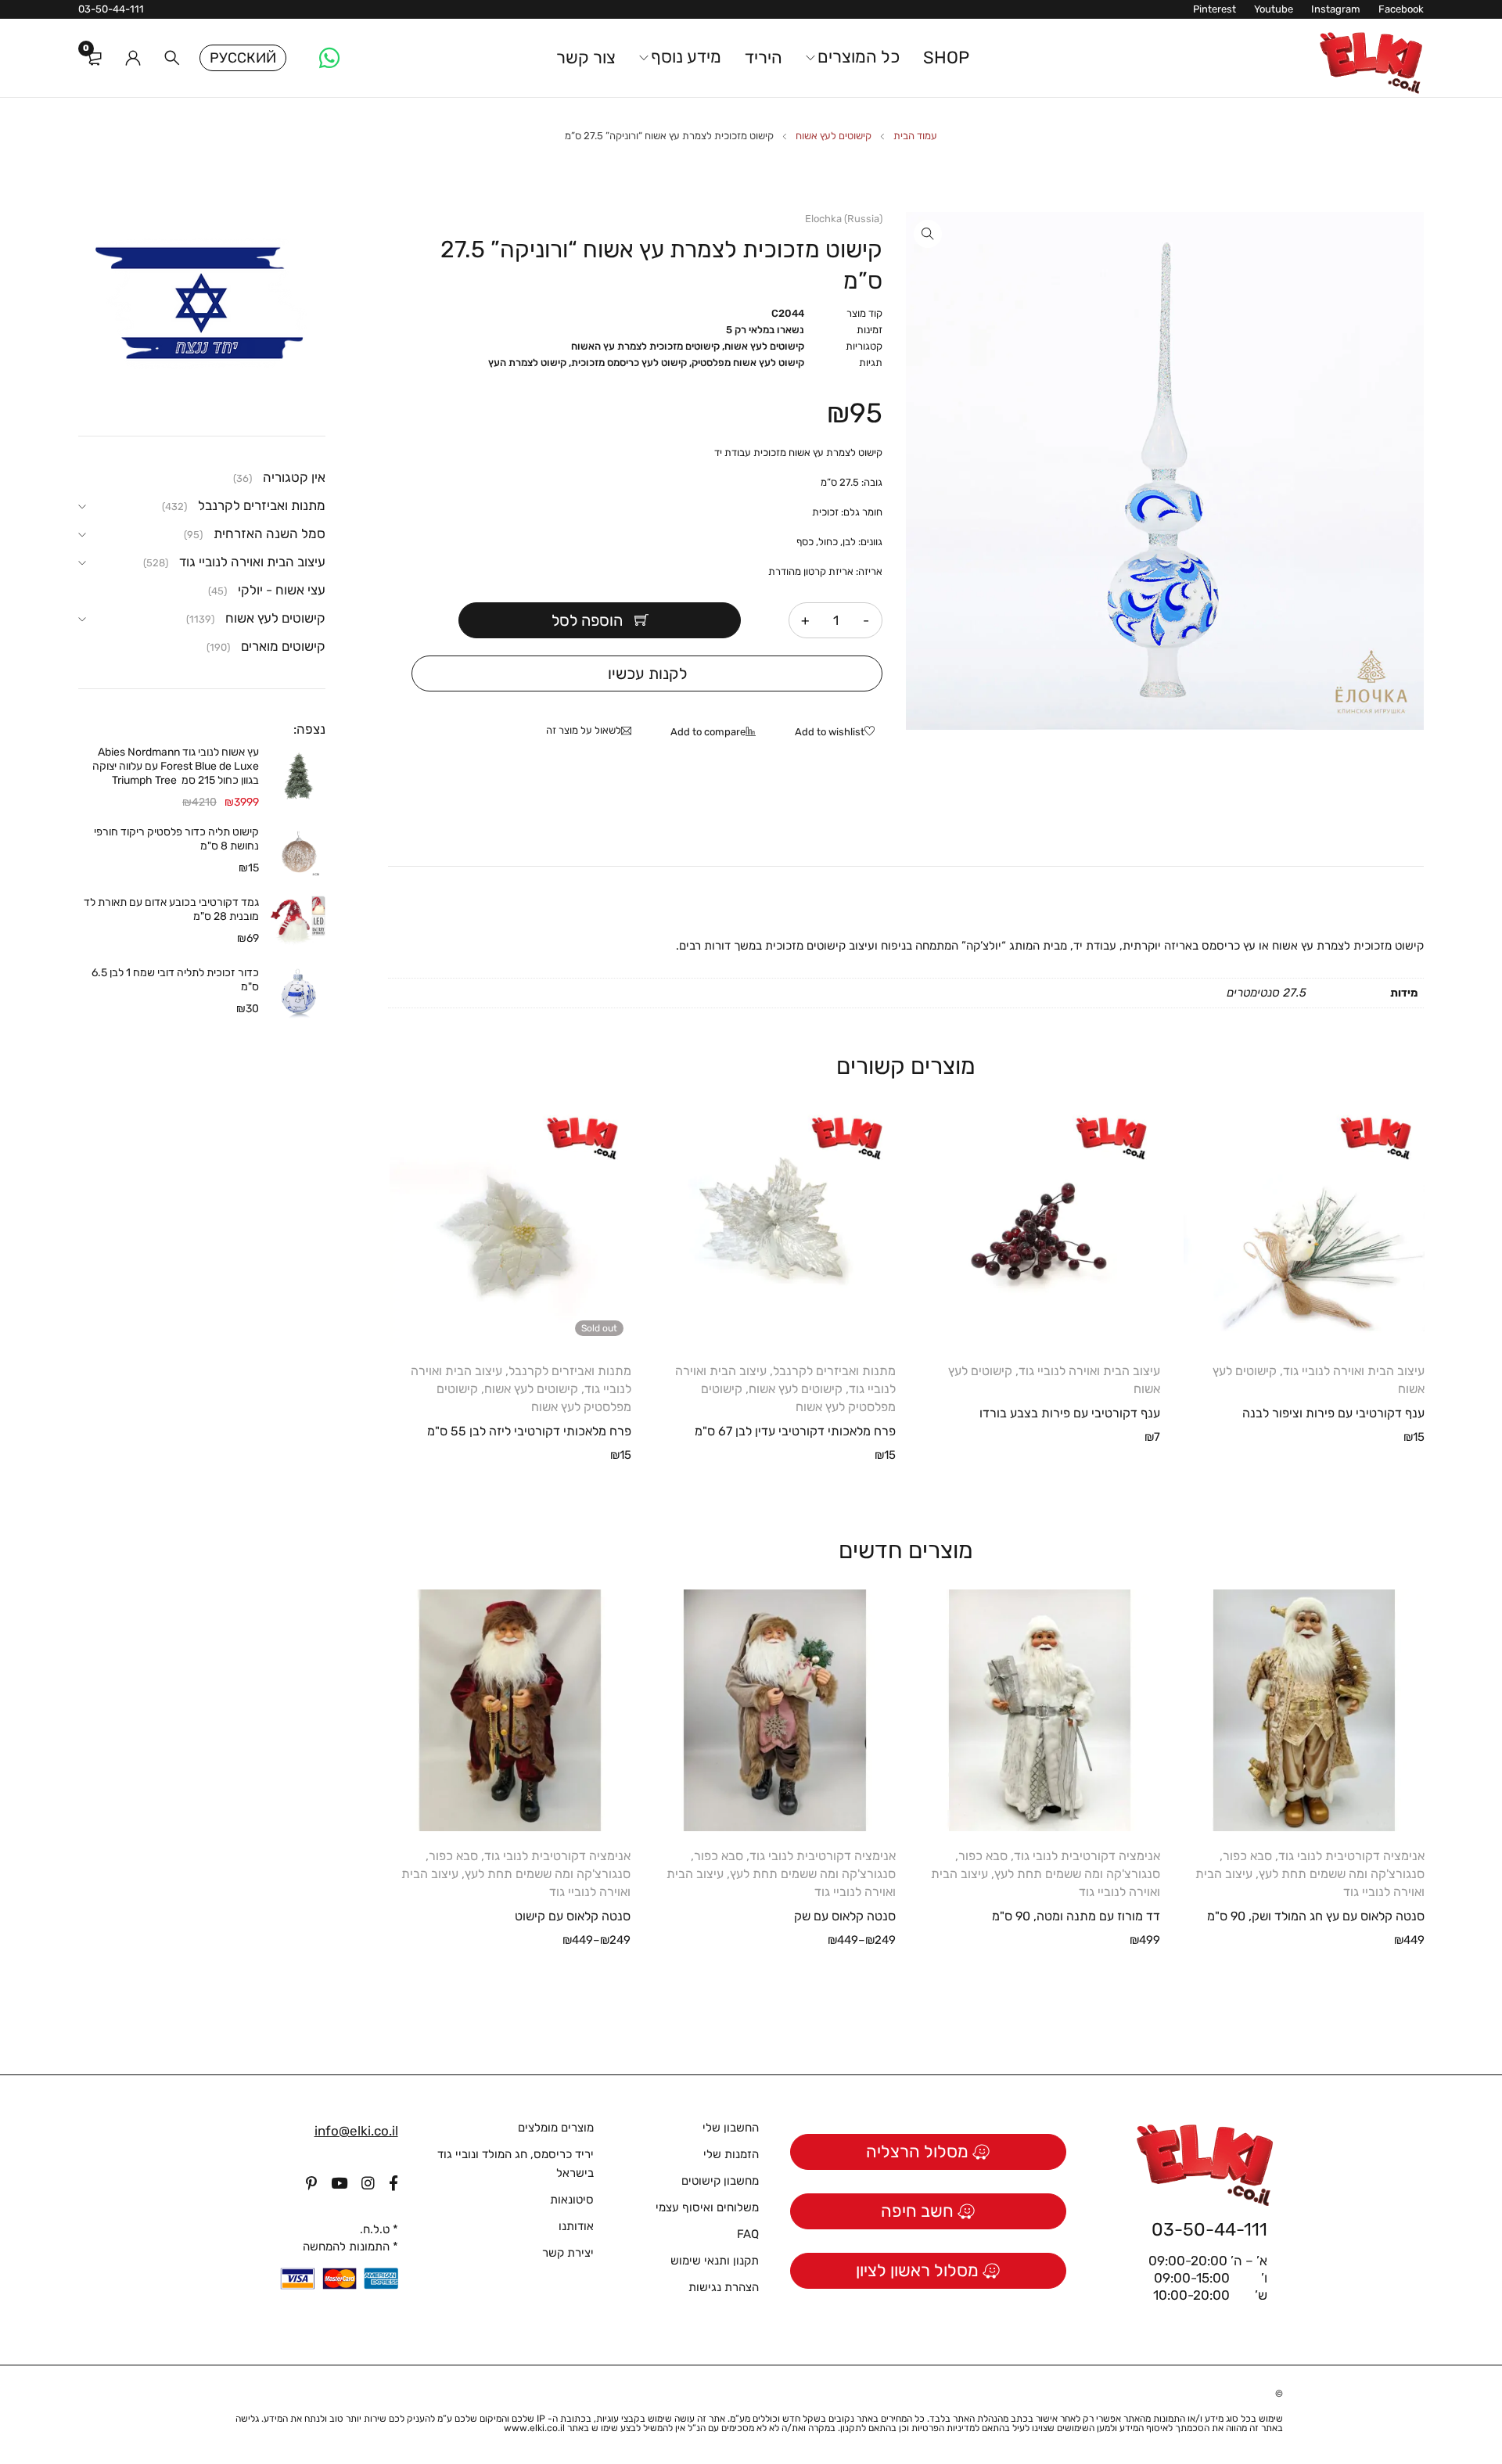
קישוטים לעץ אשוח (834, 136)
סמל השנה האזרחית (269, 533)
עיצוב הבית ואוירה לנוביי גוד (1354, 1371)
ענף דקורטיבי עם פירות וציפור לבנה (1333, 1413)
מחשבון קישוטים (720, 2181)
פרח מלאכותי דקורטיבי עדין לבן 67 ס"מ (795, 1431)
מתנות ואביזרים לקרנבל (834, 1371)
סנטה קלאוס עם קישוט (573, 1916)
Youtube (1274, 9)
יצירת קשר (568, 2253)
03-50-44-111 (111, 9)
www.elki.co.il (534, 2428)
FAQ (748, 2234)
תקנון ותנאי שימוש (715, 2261)
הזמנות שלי (731, 2154)
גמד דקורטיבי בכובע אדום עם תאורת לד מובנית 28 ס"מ (171, 909)
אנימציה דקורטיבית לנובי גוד (1351, 1856)
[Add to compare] (717, 733)
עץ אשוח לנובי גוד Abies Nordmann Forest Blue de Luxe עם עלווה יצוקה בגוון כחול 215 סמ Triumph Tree (176, 766)
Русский (243, 58)
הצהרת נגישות (724, 2287)
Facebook (1401, 9)
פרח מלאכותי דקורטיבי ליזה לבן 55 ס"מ (529, 1431)
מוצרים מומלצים (556, 2128)
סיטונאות (572, 2200)
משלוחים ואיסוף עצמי (707, 2207)
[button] (928, 234)
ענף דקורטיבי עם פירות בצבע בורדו (1070, 1413)
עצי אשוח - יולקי (282, 590)
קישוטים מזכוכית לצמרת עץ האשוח (645, 346)
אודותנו (576, 2226)
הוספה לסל (587, 620)
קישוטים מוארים (283, 646)
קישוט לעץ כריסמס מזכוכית (629, 363)
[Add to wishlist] (839, 733)
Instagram (1336, 9)
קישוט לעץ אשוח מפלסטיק (748, 363)
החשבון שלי (731, 2128)
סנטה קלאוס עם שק (845, 1916)
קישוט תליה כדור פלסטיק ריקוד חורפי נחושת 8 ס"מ (176, 839)
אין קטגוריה (294, 477)
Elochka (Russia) (844, 219)
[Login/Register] (133, 58)
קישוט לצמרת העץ (527, 363)
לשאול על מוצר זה (584, 730)
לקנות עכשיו (647, 673)
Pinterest (1215, 9)
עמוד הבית (915, 136)
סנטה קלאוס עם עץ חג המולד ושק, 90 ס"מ (1316, 1916)
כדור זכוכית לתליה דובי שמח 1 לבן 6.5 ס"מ (175, 980)
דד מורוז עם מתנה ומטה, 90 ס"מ (1076, 1916)
